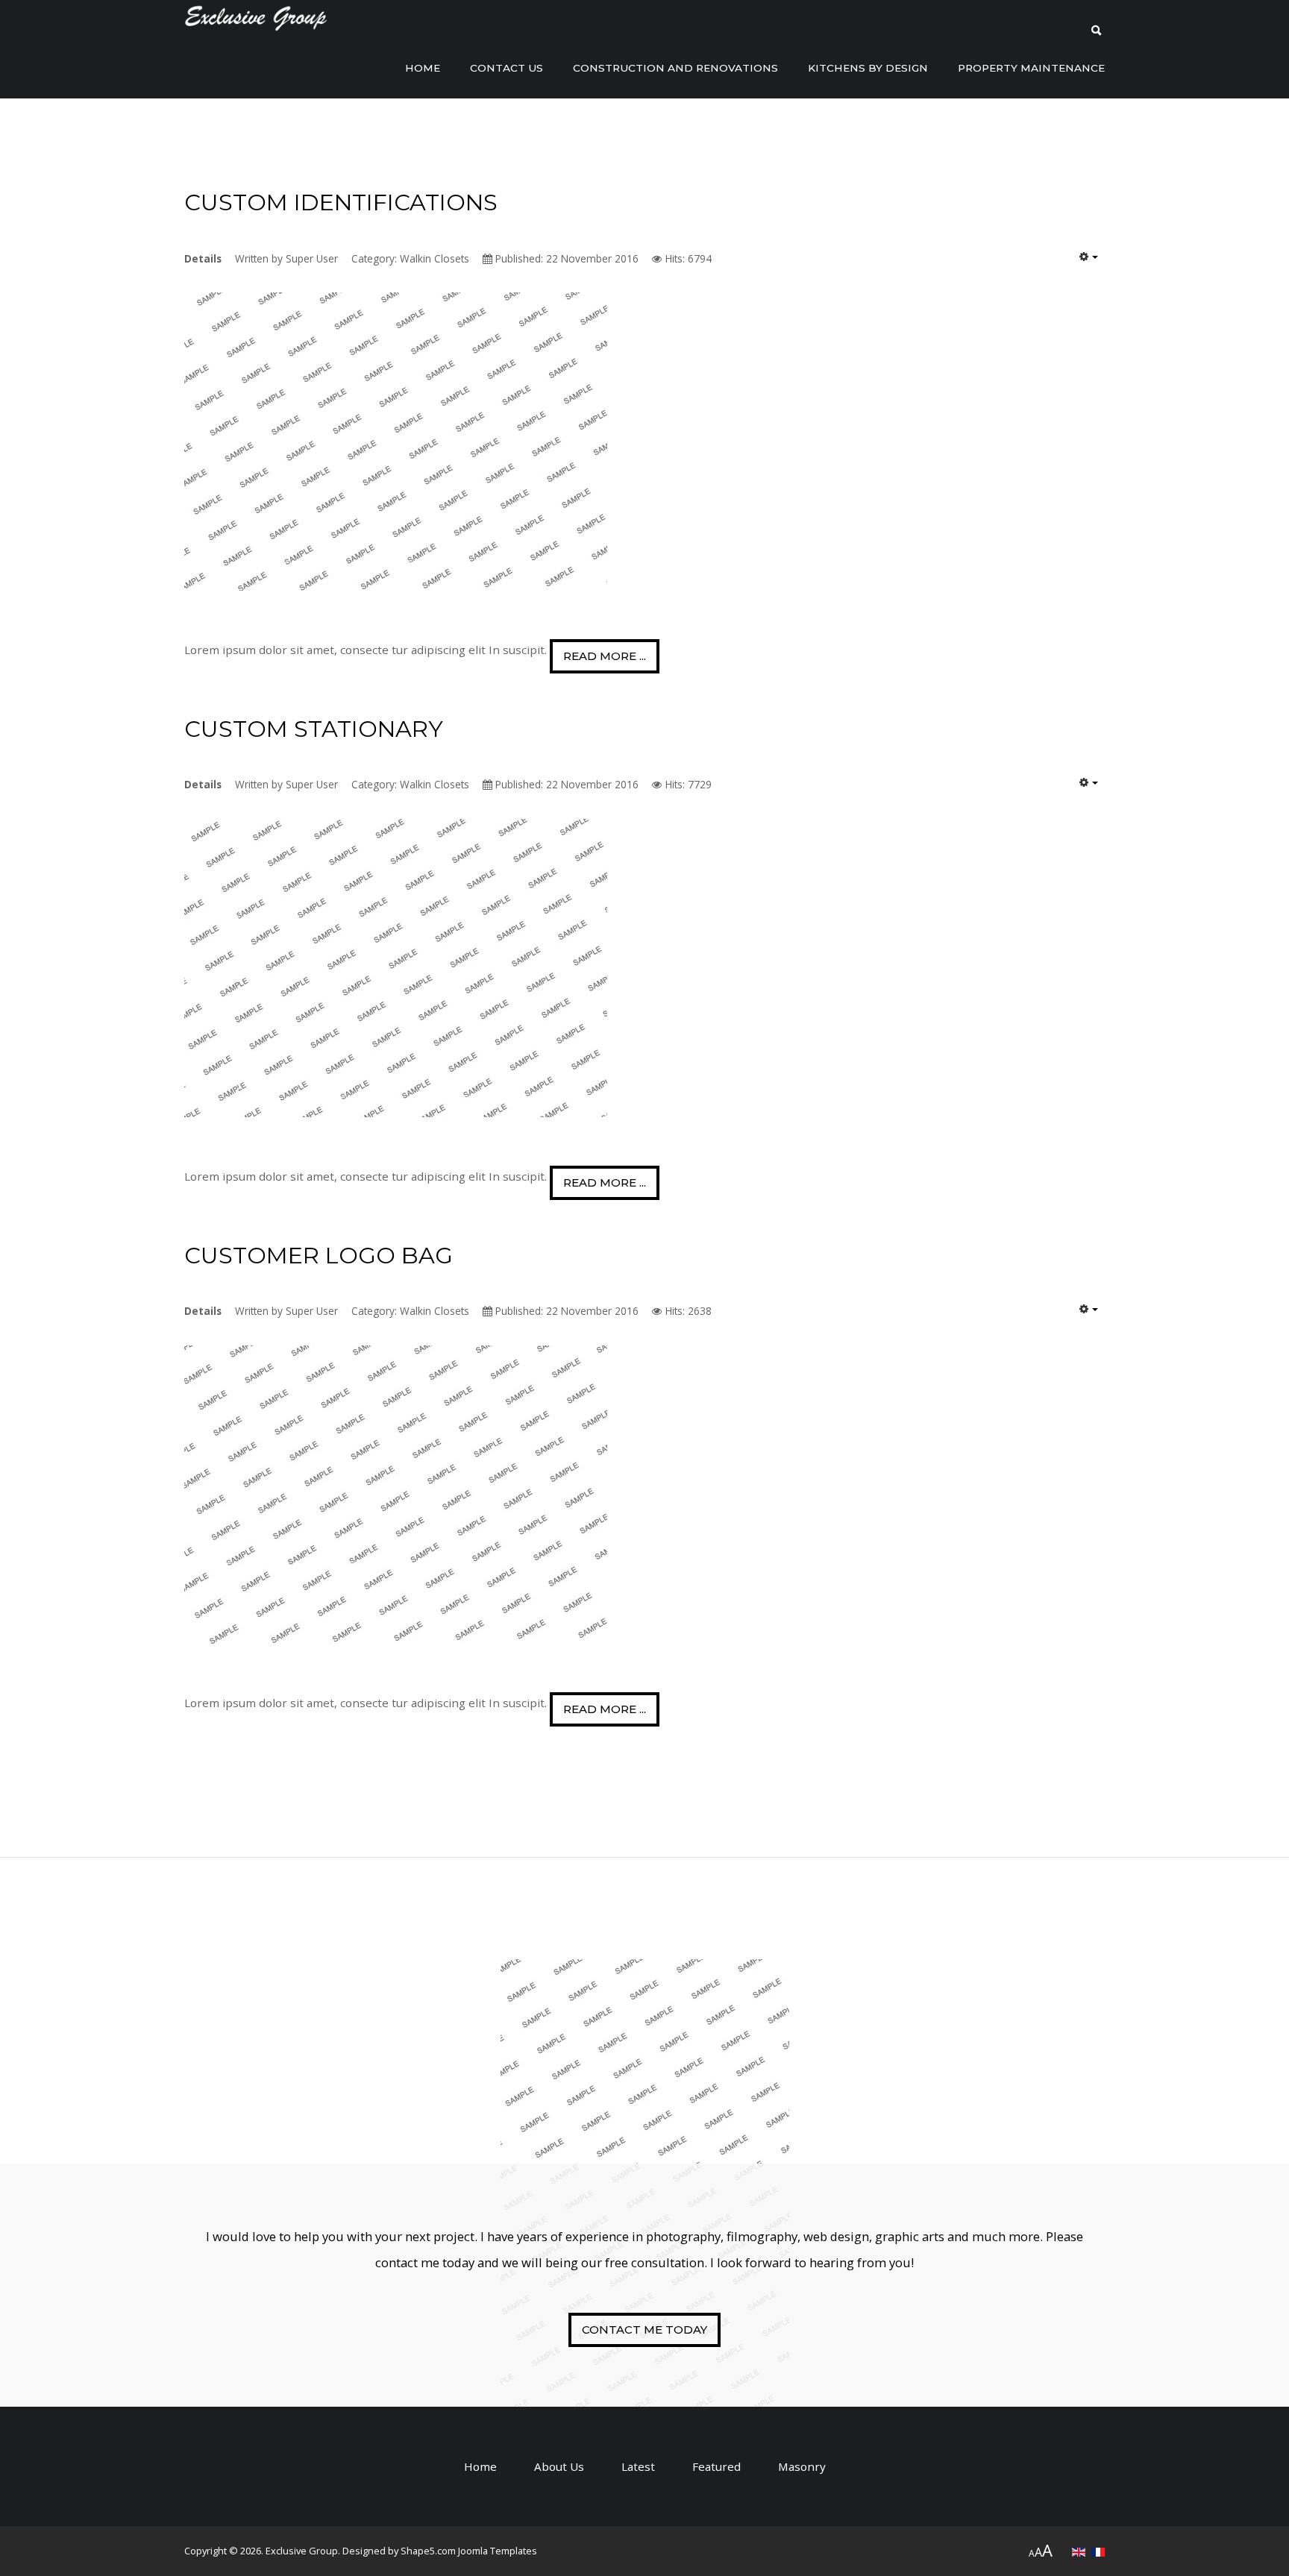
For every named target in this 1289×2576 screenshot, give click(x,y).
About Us (559, 2466)
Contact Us (506, 68)
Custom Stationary (314, 729)
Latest (638, 2466)
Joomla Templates (498, 2551)
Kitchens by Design (868, 68)
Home (423, 68)
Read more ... (605, 656)
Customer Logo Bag (319, 1256)
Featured (716, 2466)
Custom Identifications (341, 202)
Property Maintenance (1031, 68)
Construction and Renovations (675, 68)
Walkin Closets (435, 258)
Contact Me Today (644, 2330)
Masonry (802, 2466)
